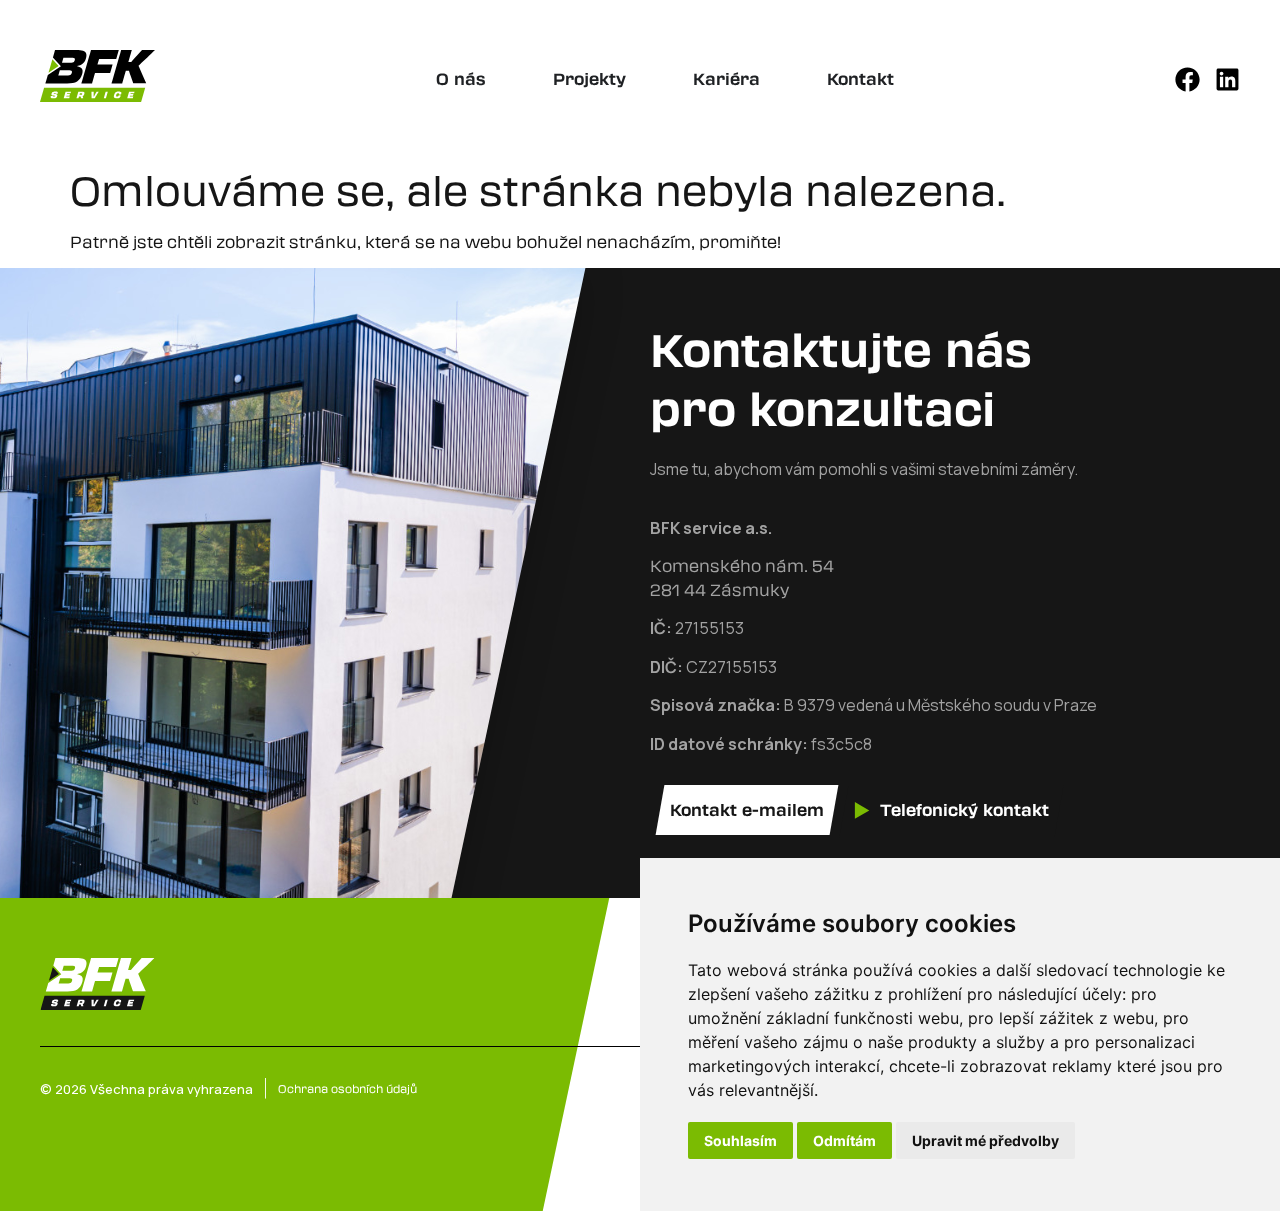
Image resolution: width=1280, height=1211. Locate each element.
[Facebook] (1187, 79)
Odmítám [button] (844, 1140)
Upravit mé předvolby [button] (985, 1140)
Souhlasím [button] (740, 1140)
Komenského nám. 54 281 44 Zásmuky (742, 577)
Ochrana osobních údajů (347, 1088)
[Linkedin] (1227, 79)
